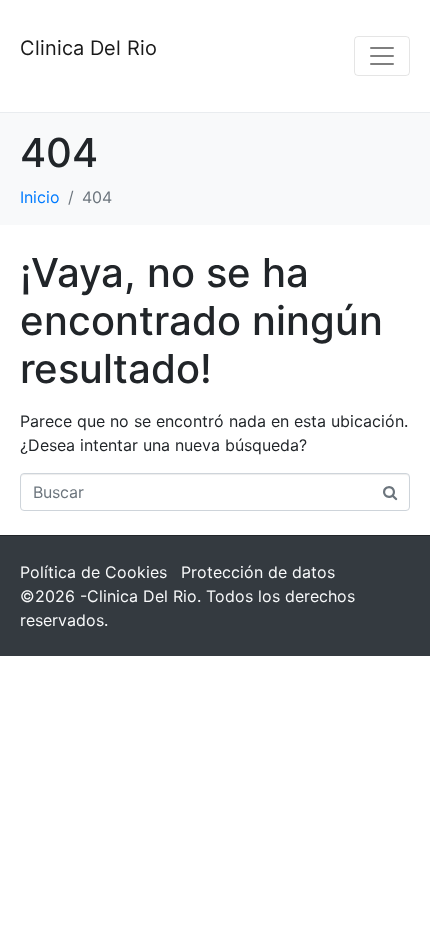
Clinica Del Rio (88, 48)
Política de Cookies (93, 572)
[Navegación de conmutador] (382, 56)
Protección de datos (258, 572)
